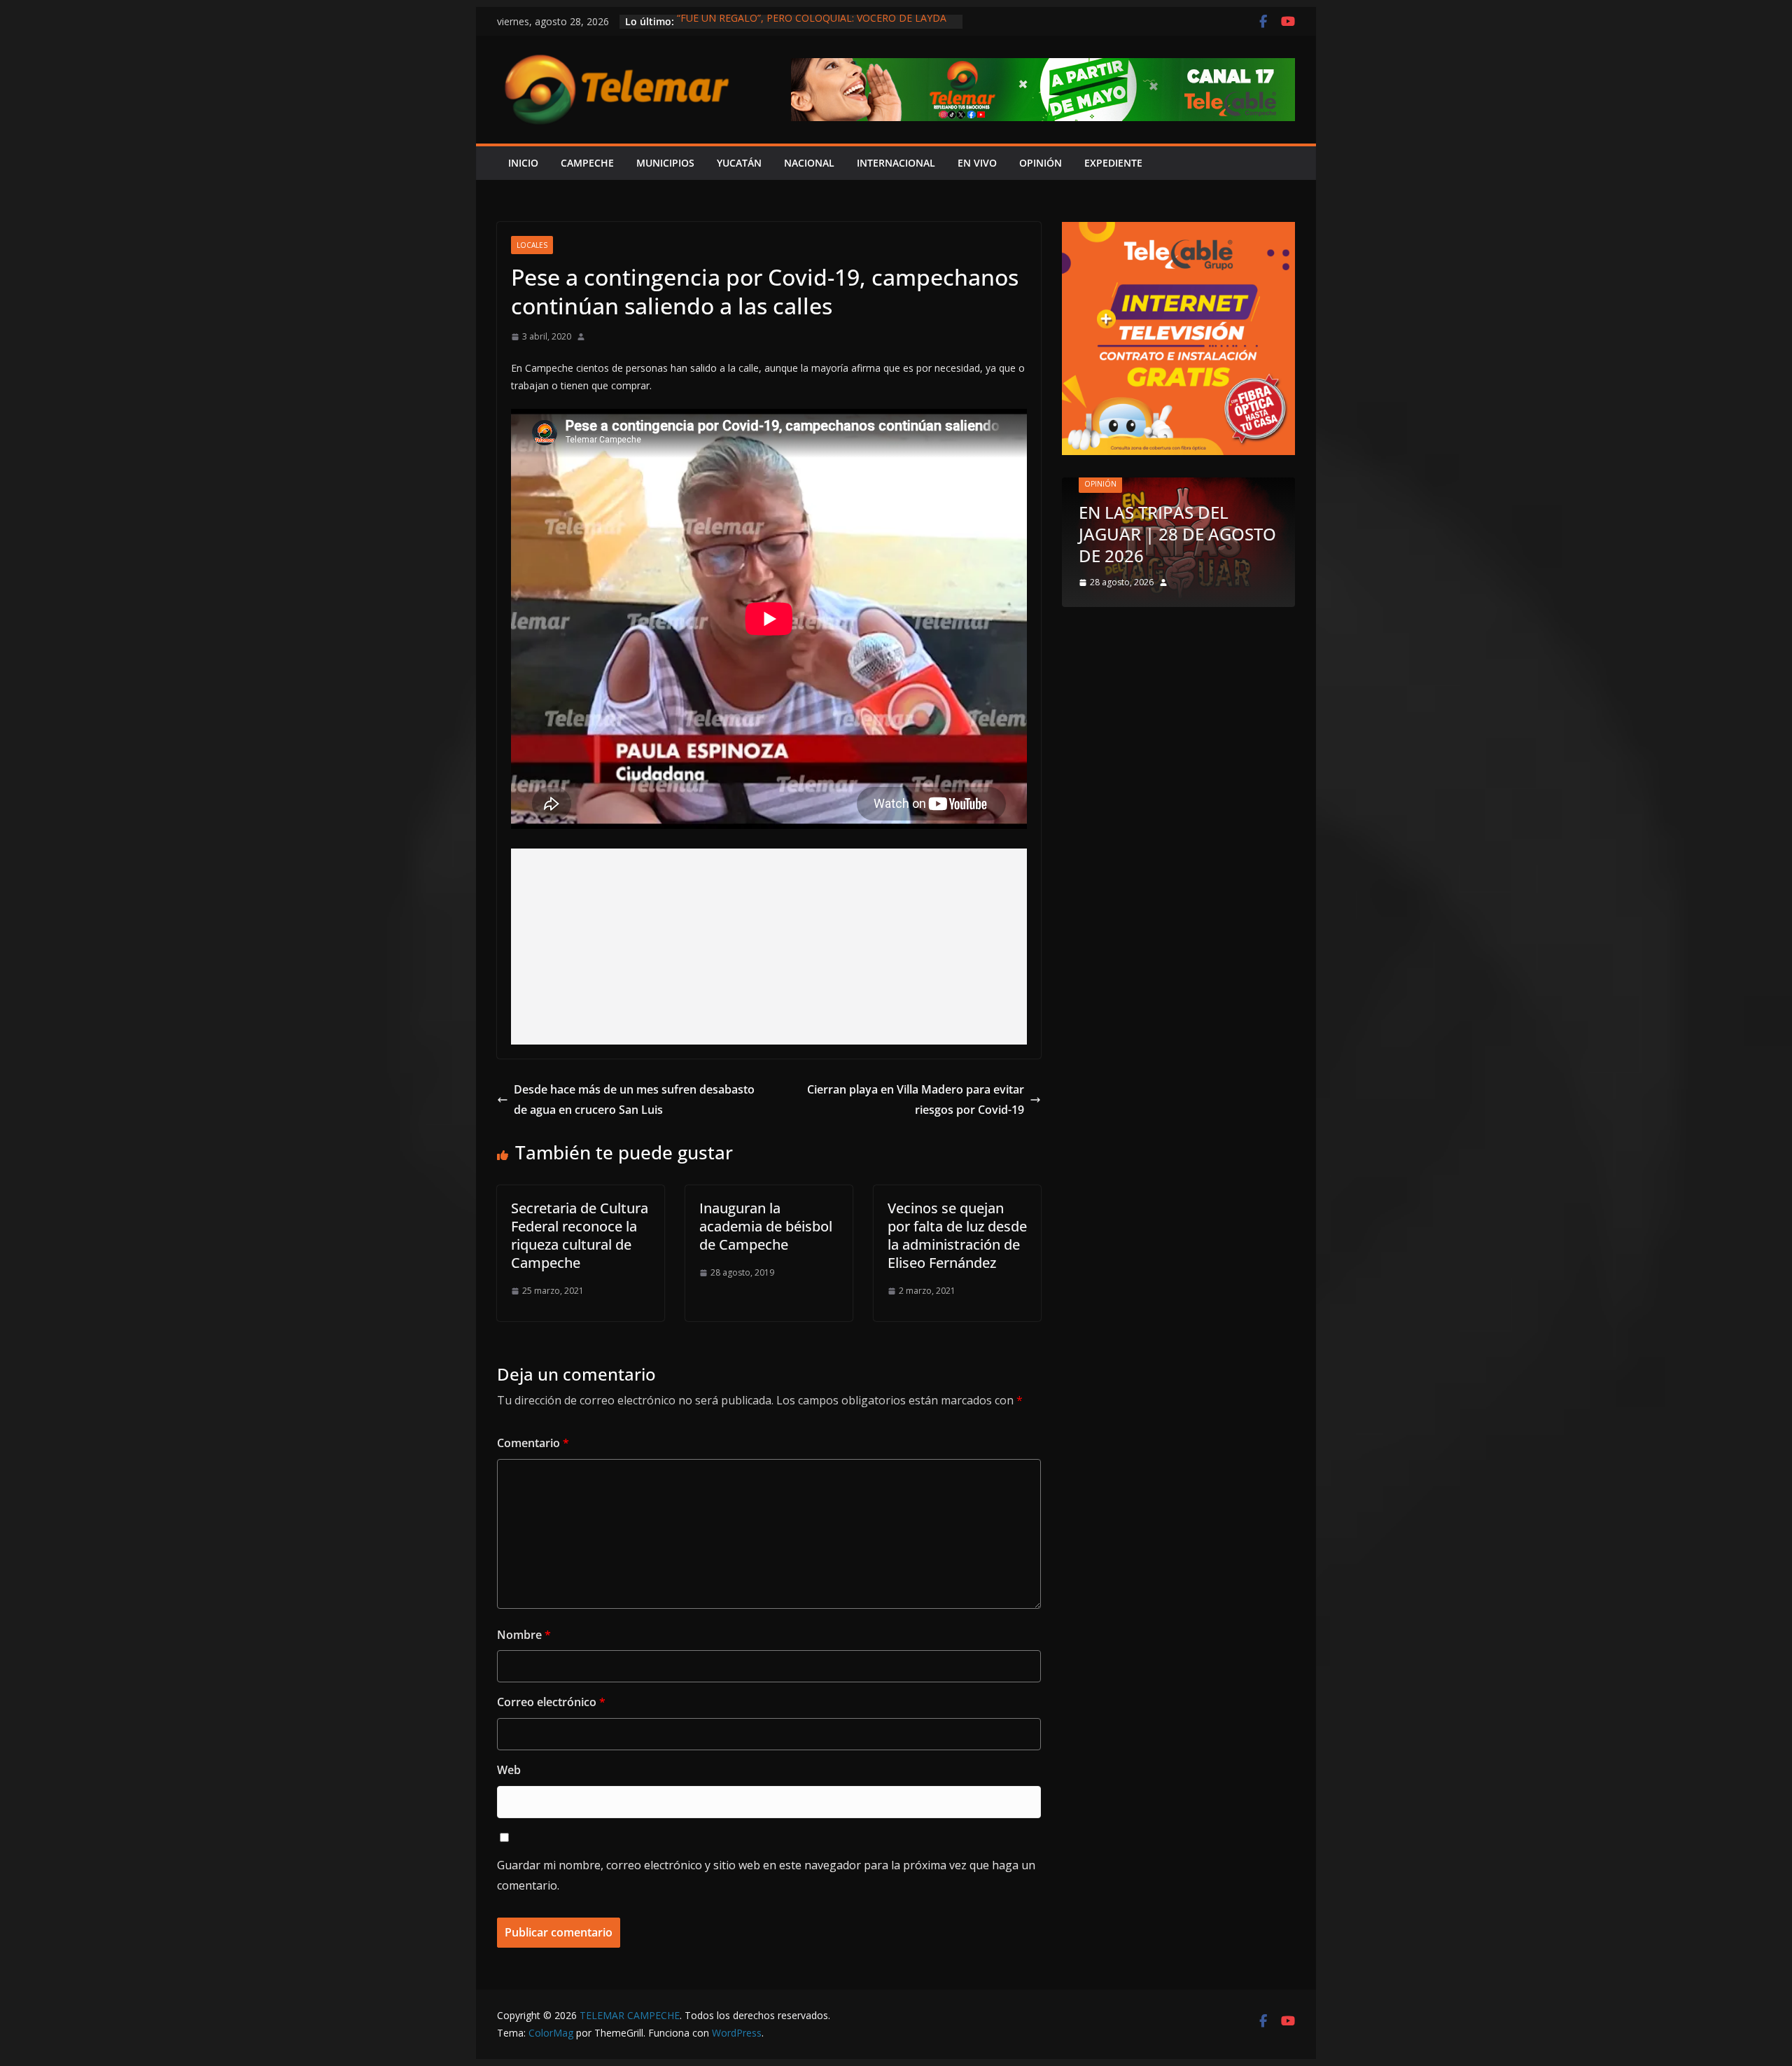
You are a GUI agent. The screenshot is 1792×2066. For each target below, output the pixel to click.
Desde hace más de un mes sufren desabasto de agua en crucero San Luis (634, 1100)
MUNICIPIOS (665, 163)
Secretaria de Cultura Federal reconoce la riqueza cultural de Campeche (580, 1235)
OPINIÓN (1041, 163)
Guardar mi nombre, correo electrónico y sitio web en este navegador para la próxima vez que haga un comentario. (766, 1875)
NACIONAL (809, 163)
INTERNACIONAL (896, 163)
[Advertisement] (769, 947)
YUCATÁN (739, 163)
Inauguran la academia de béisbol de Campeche (766, 1226)
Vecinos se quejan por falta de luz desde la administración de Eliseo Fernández (957, 1235)
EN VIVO (977, 163)
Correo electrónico (551, 1702)
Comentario (533, 1443)
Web (509, 1770)
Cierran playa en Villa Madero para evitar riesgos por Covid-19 (916, 1100)
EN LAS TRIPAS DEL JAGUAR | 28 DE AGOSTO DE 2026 (1177, 534)
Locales (532, 245)
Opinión (1100, 484)
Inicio (523, 163)
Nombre (524, 1635)
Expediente (1113, 163)
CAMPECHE (587, 163)
